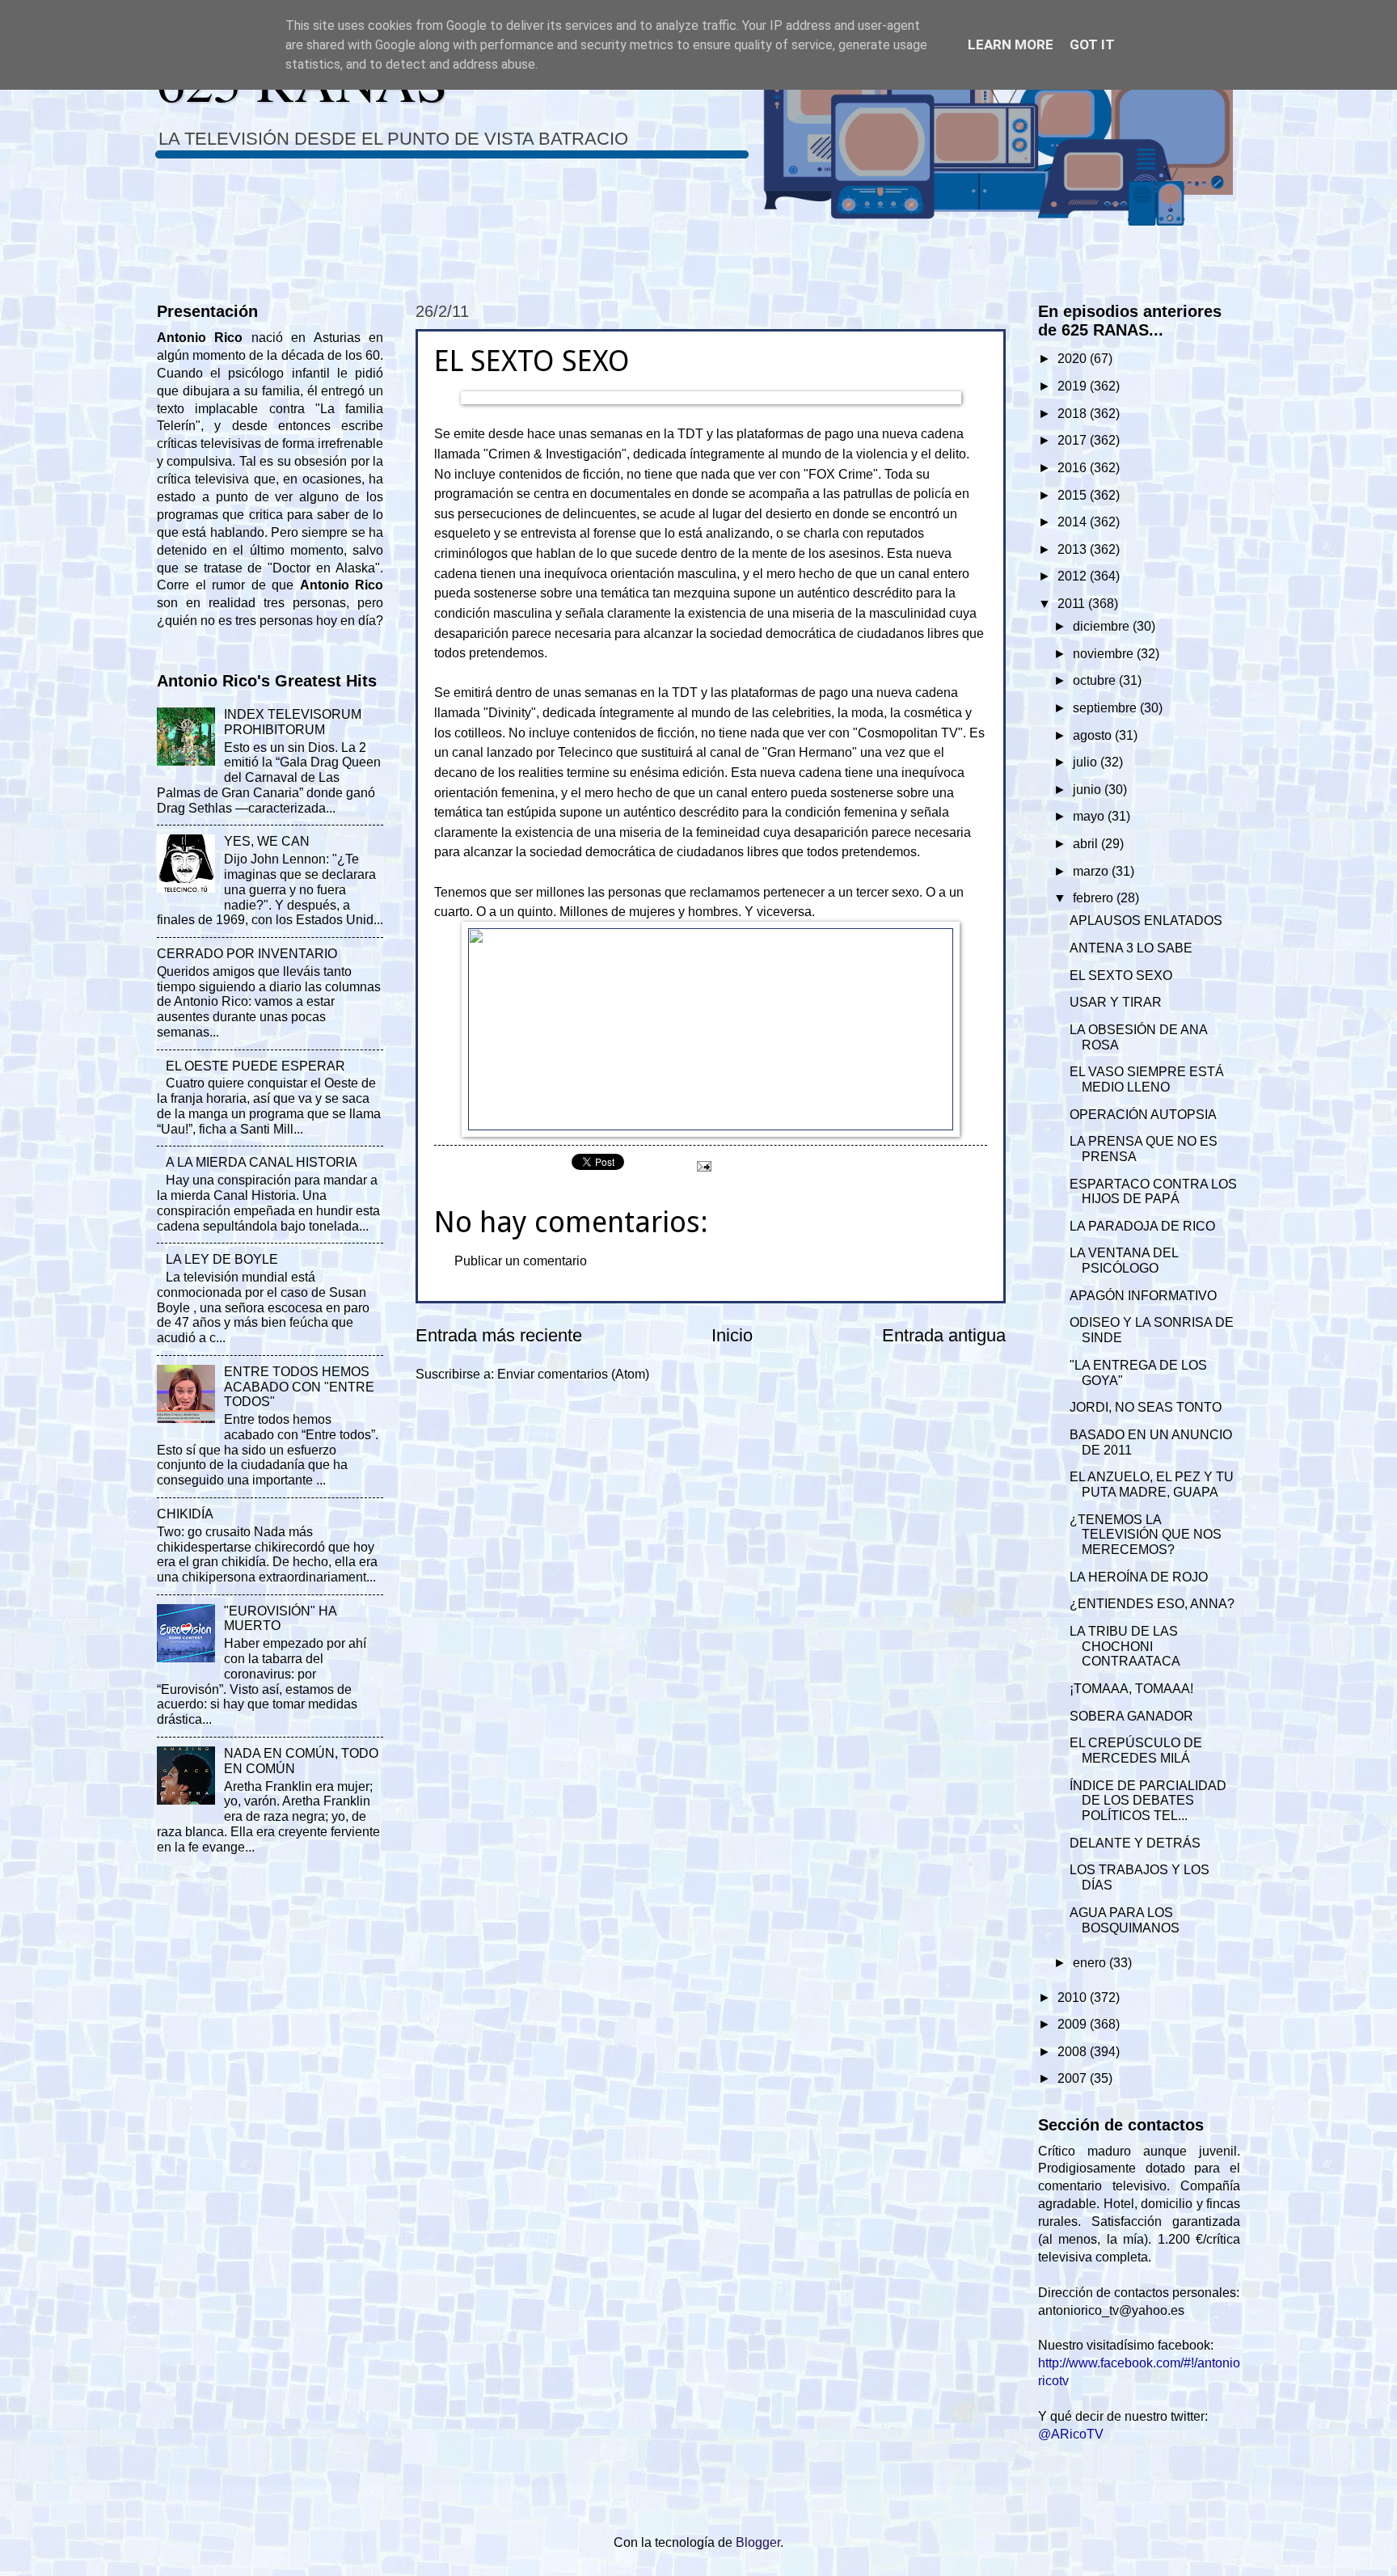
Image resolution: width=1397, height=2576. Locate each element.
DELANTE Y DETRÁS (1135, 1843)
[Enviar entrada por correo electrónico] (703, 1166)
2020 (1074, 359)
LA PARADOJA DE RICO (1142, 1226)
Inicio (732, 1335)
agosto (1094, 735)
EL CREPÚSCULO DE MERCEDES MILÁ (1136, 1750)
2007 (1074, 2078)
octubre (1096, 680)
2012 (1074, 576)
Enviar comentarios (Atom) (573, 1374)
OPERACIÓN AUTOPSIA (1143, 1115)
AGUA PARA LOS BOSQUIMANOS (1125, 1920)
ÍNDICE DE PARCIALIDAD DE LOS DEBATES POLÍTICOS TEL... (1148, 1801)
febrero (1095, 898)
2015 (1074, 495)
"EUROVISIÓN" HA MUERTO (280, 1619)
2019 (1074, 386)
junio (1089, 790)
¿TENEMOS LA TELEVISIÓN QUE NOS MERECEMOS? (1146, 1535)
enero (1091, 1963)
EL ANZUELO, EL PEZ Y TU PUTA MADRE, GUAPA (1152, 1484)
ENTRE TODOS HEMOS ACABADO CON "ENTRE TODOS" (299, 1387)
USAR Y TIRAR (1116, 1002)
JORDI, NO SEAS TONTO (1146, 1407)
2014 (1074, 522)
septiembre (1106, 708)
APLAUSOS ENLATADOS (1146, 921)
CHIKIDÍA (185, 1514)
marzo (1092, 871)
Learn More (1011, 44)
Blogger (758, 2542)
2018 (1074, 414)
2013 (1074, 549)
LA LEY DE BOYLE (222, 1259)
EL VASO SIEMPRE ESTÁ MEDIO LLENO (1147, 1079)
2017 (1074, 440)
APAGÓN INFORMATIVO (1143, 1296)
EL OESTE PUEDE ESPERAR (255, 1066)
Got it (1092, 44)
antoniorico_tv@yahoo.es (1111, 2310)
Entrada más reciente (499, 1335)
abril (1087, 844)
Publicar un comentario (521, 1261)
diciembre (1103, 626)
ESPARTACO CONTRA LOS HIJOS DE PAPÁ (1153, 1192)
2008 (1074, 2052)
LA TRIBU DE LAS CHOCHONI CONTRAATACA (1125, 1647)
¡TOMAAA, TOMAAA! (1131, 1689)
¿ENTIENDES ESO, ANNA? (1152, 1604)
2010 (1074, 1997)
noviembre (1105, 654)
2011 (1073, 604)
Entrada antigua (944, 1335)
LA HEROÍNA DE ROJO (1139, 1577)
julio (1087, 762)
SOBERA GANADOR (1131, 1716)
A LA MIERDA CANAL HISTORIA (262, 1162)
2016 (1074, 468)
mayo (1090, 816)
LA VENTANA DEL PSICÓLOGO (1124, 1261)
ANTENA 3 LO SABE (1131, 948)
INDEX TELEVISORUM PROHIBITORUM (293, 722)
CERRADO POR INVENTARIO (247, 954)
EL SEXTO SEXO (1121, 976)
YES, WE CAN (267, 841)
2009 (1074, 2024)
